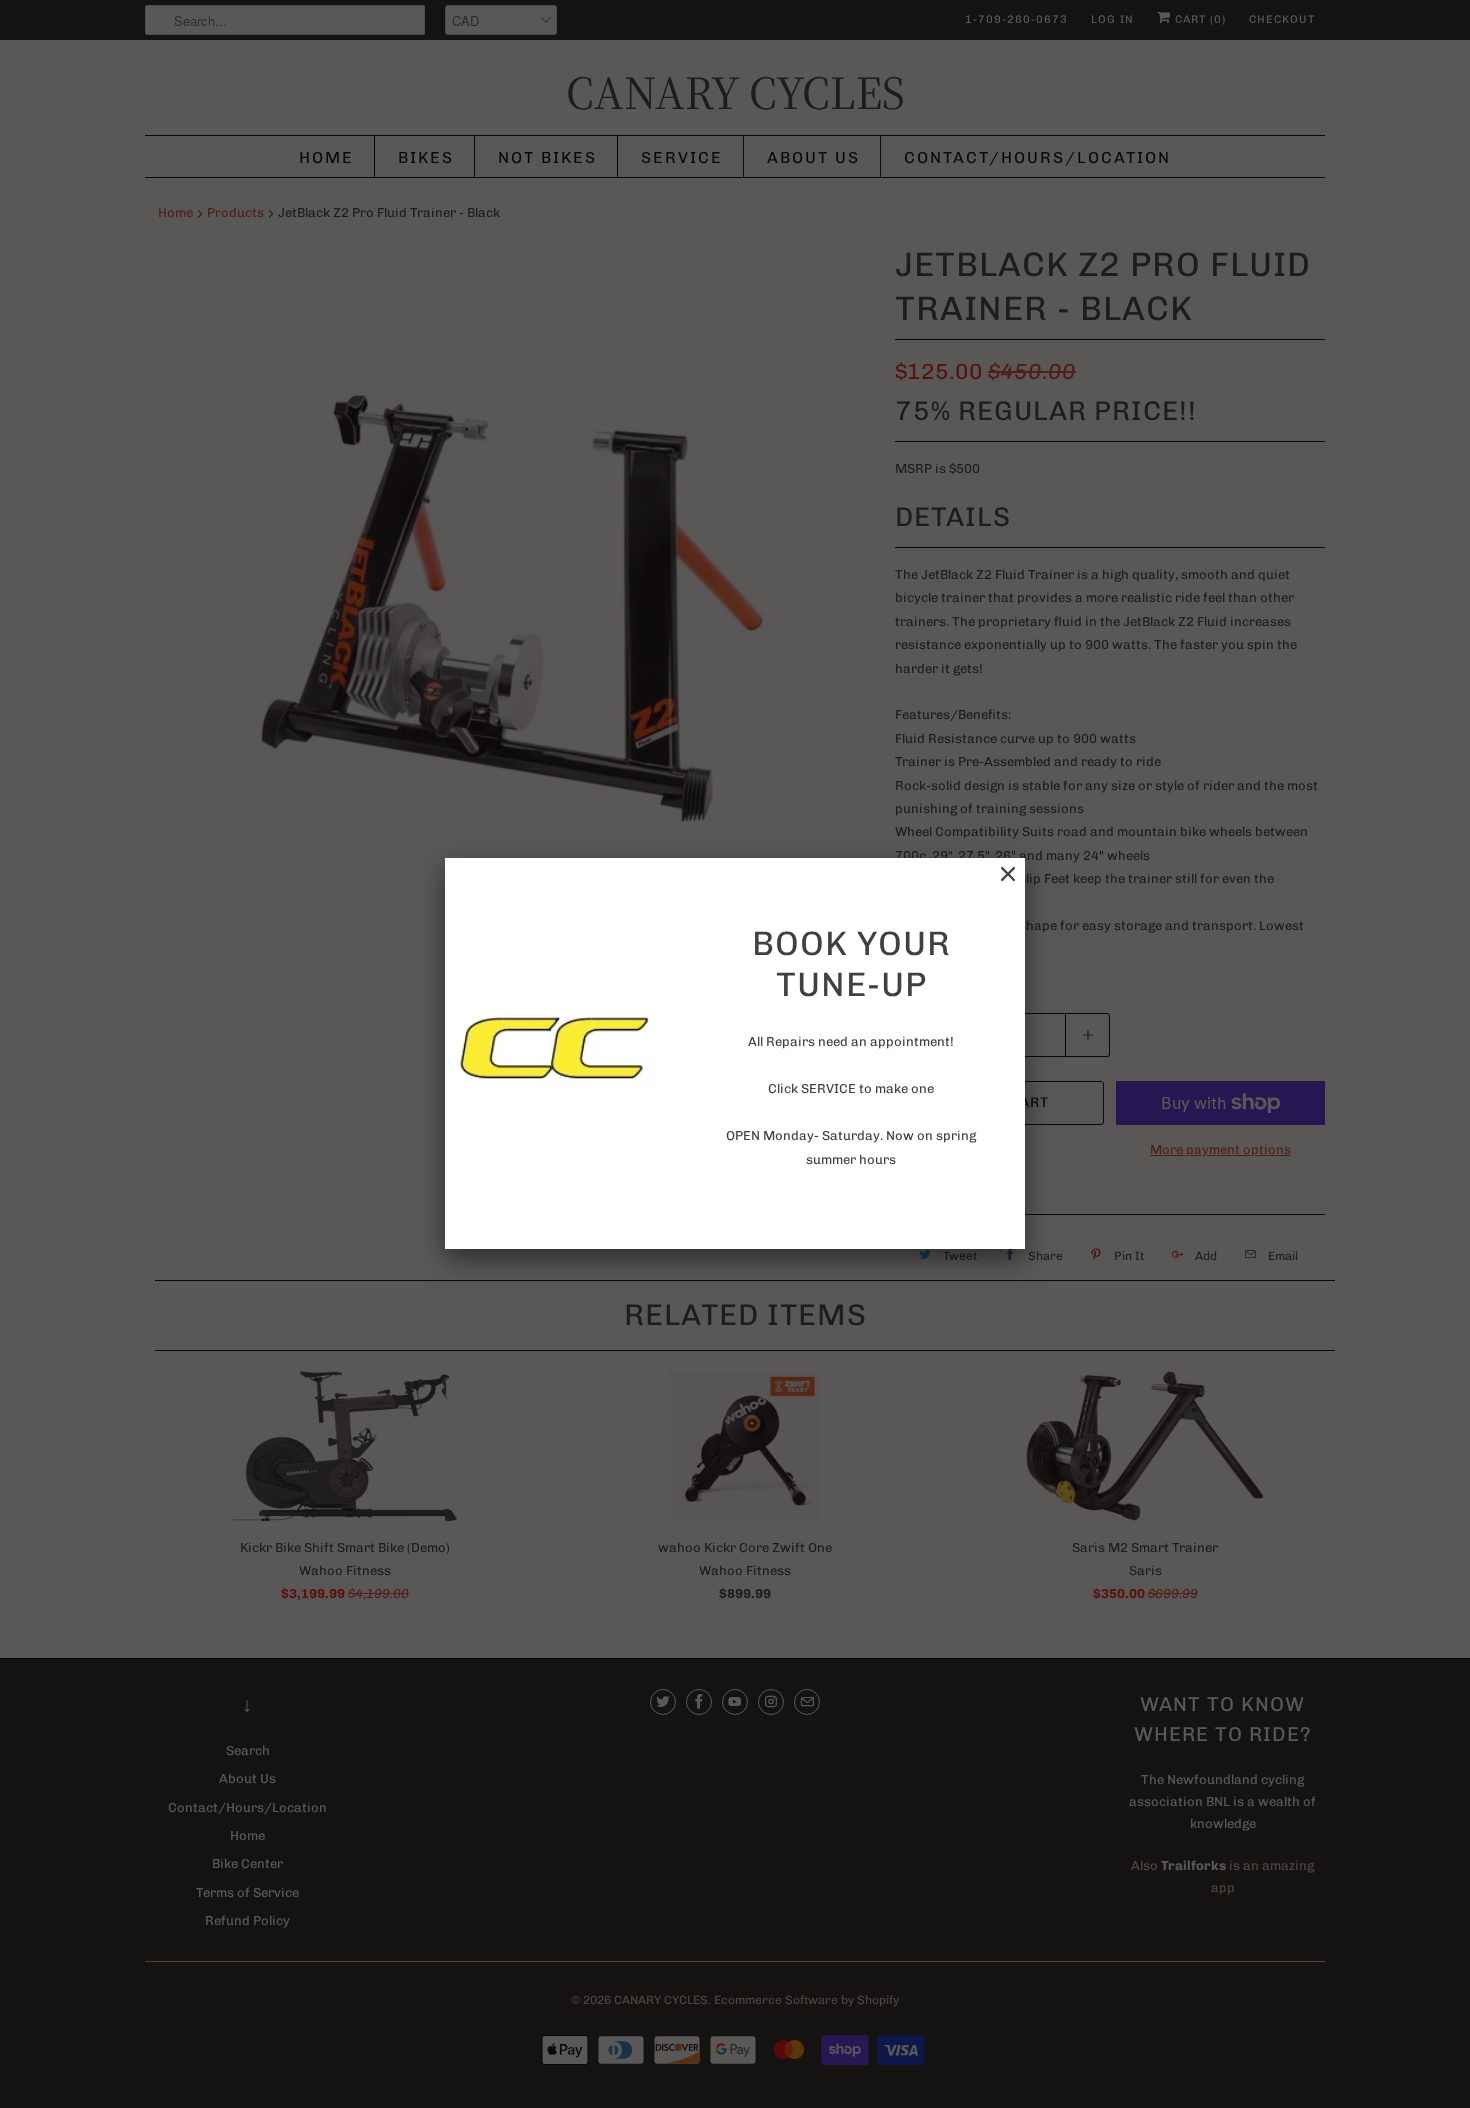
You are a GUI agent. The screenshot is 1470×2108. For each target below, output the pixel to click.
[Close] (1008, 874)
